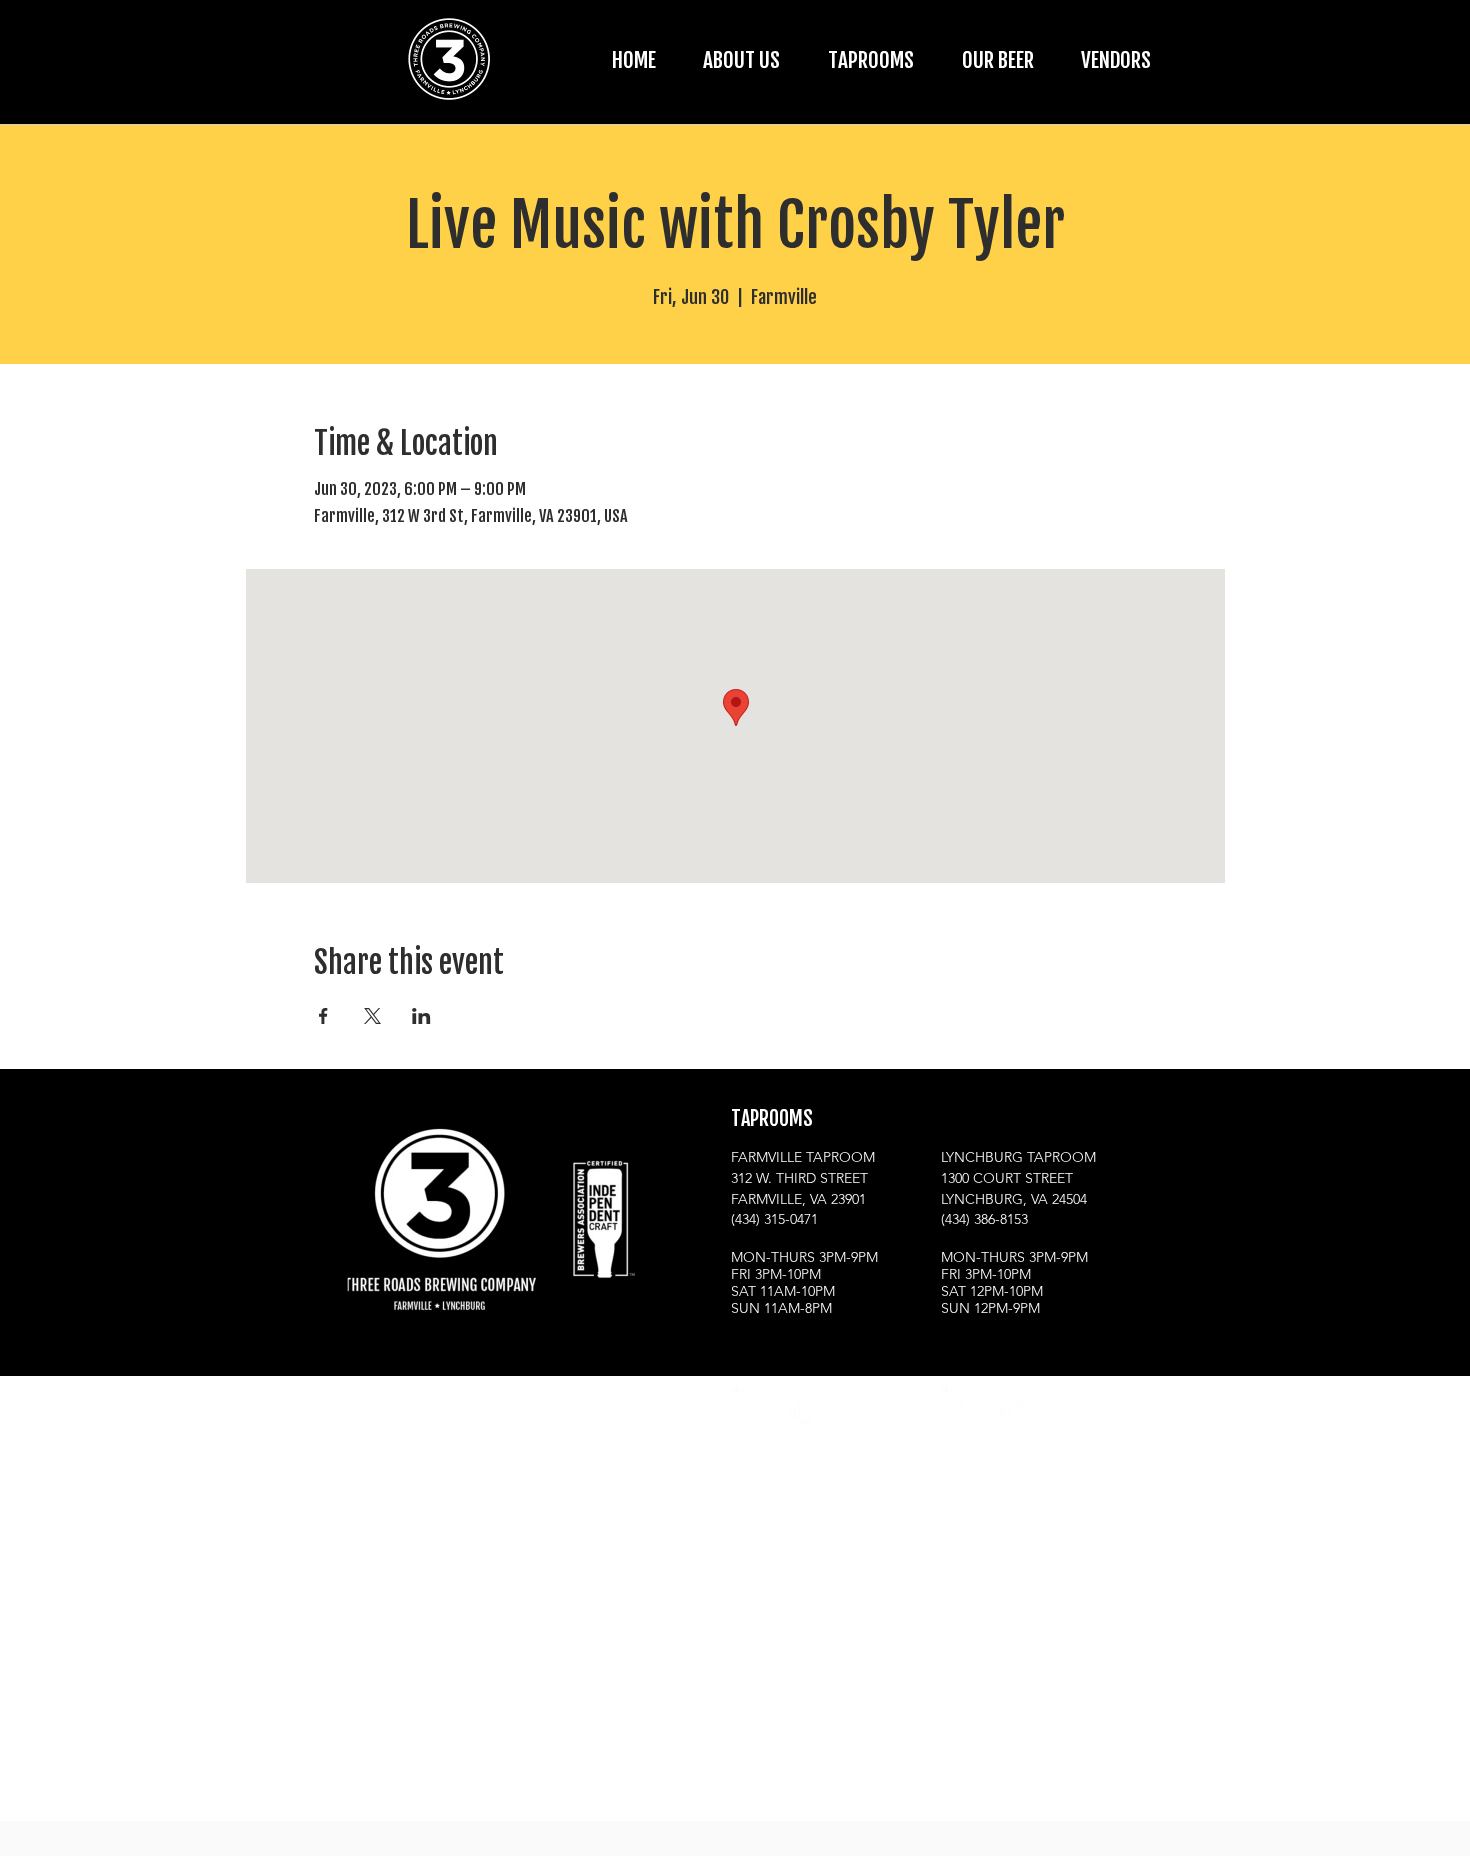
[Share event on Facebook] (323, 1016)
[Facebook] (799, 1404)
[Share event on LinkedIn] (421, 1016)
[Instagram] (750, 1404)
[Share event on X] (372, 1016)
